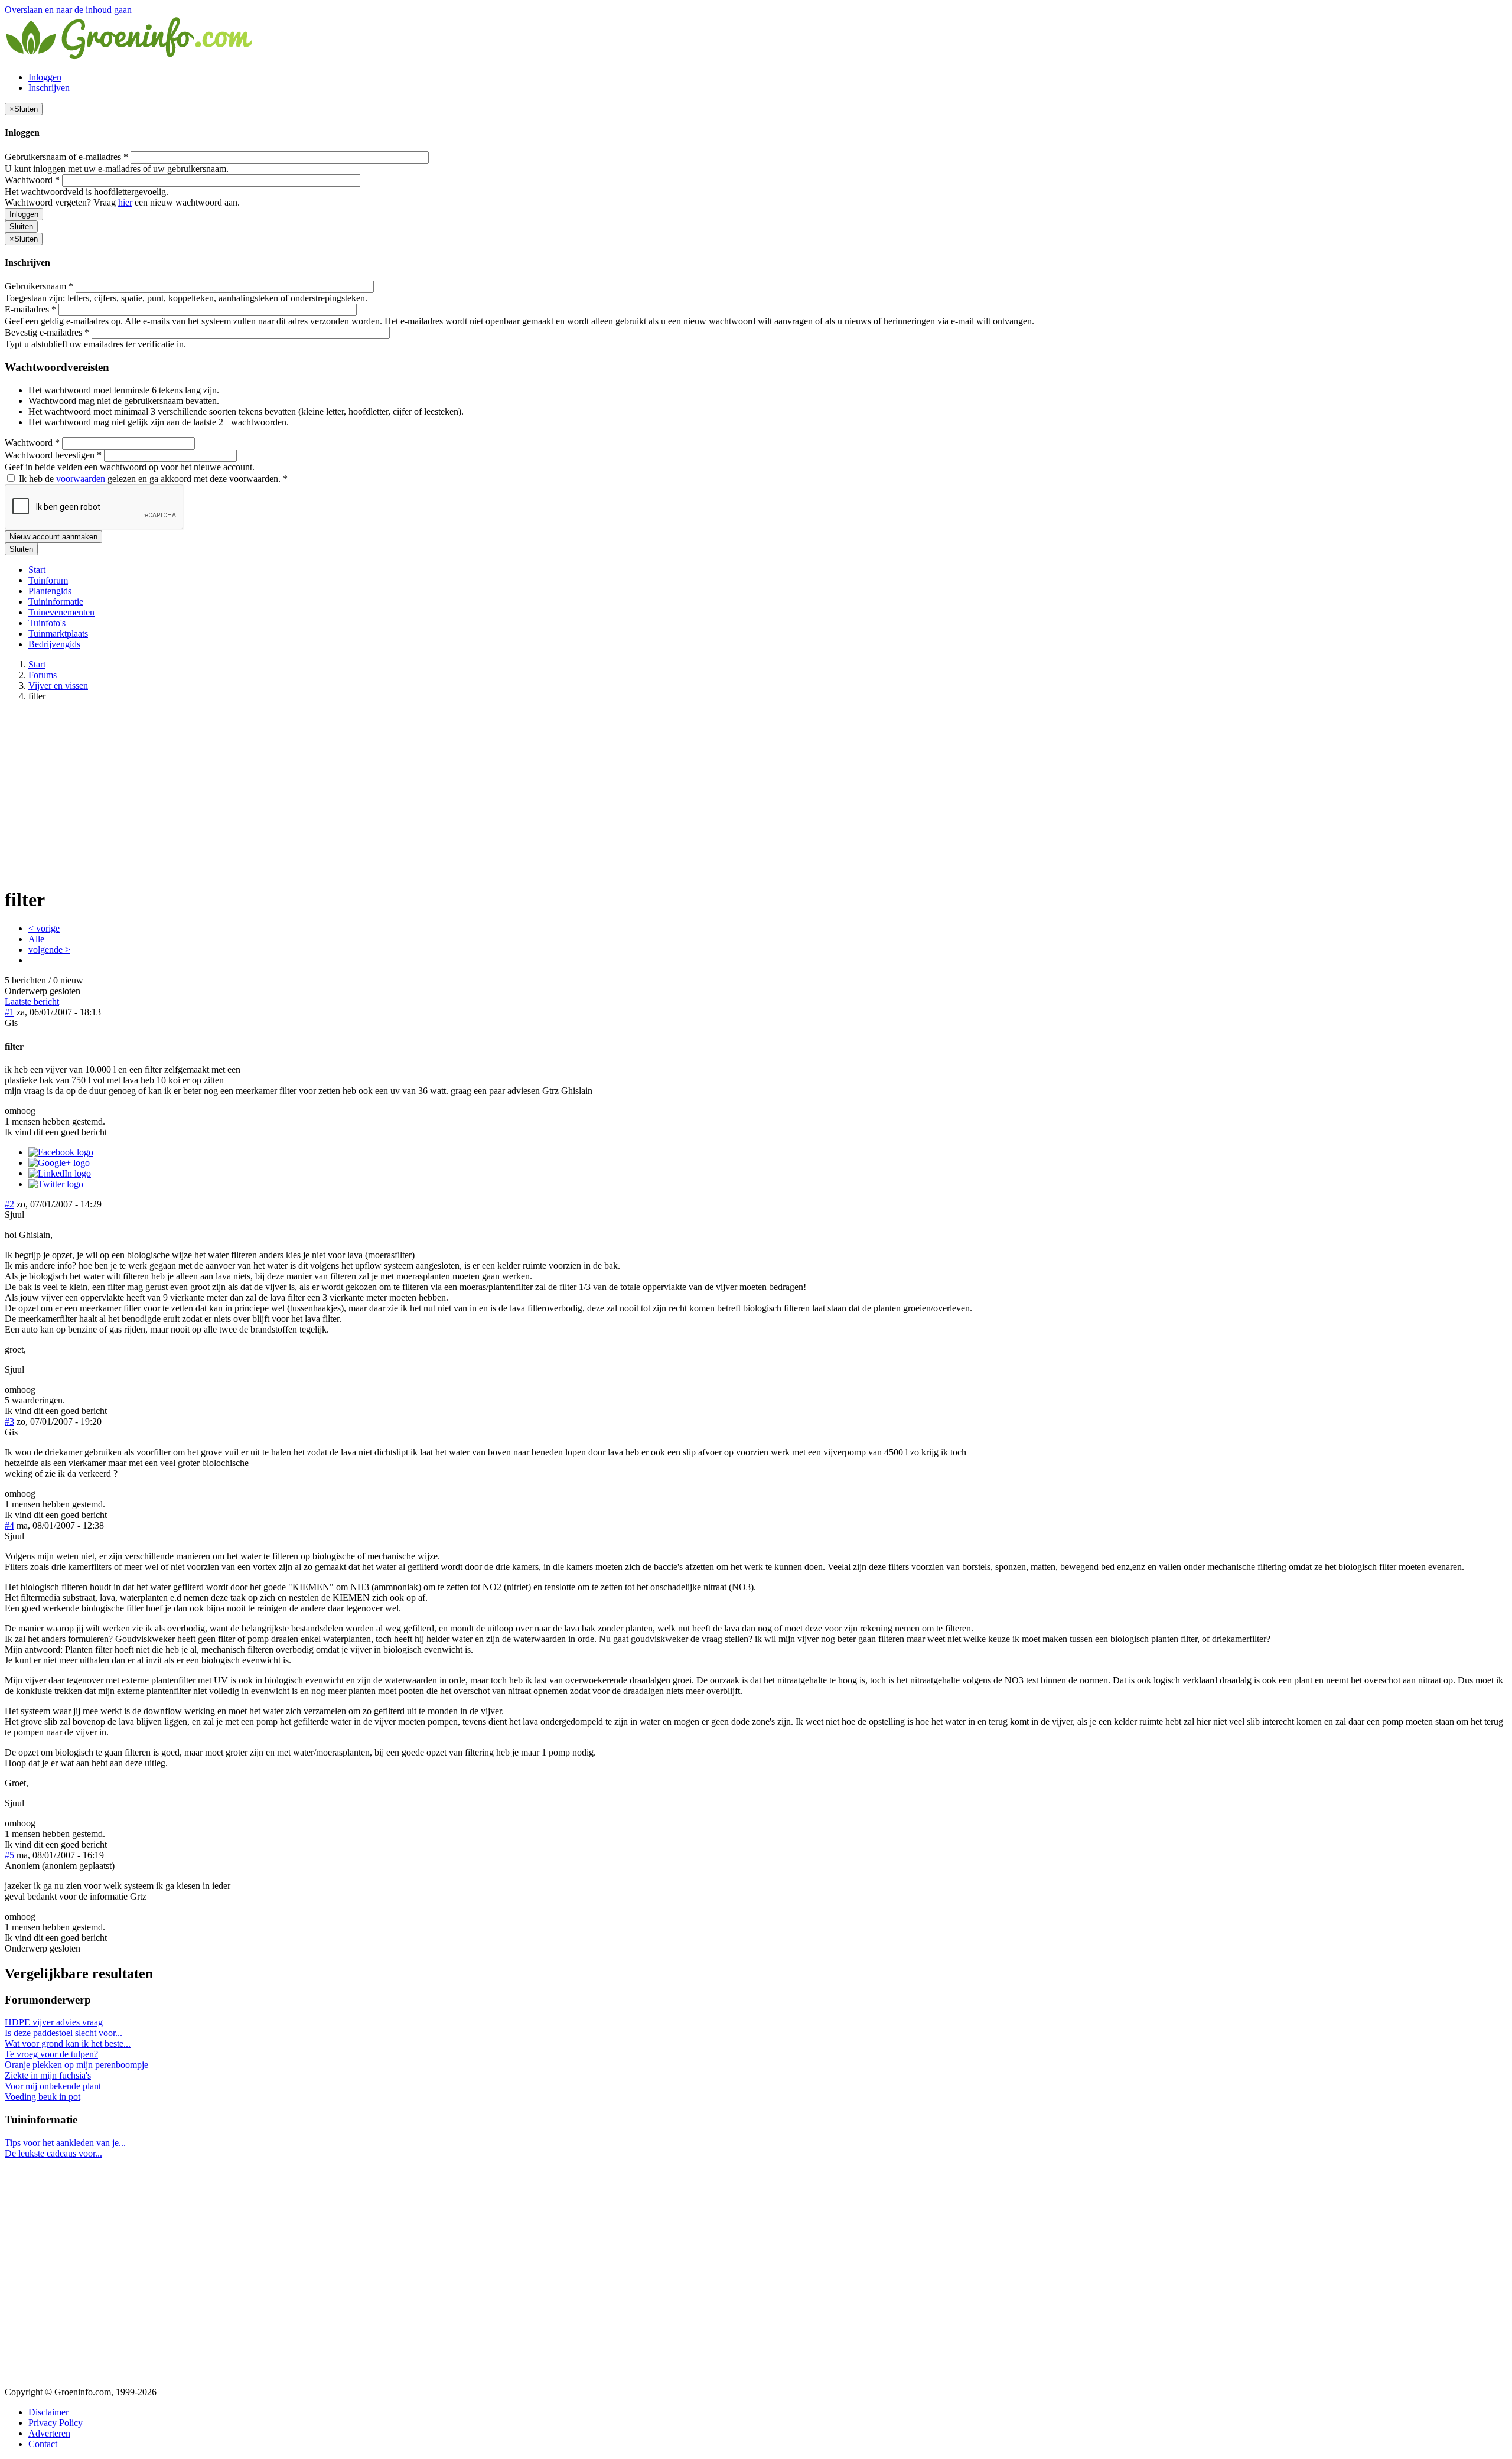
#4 (9, 1525)
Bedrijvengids (54, 644)
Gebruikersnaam (39, 286)
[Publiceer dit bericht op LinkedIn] (60, 1173)
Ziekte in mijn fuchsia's (48, 2075)
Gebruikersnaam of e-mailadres (66, 157)
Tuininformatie (56, 602)
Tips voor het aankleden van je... (65, 2143)
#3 (9, 1421)
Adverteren (49, 2433)
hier (125, 202)
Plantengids (50, 591)
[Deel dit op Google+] (59, 1163)
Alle (36, 939)
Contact (43, 2444)
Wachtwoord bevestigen (53, 455)
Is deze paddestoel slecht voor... (63, 2033)
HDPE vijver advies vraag (54, 2022)
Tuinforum (48, 580)
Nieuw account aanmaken (53, 537)
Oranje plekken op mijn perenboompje (76, 2065)
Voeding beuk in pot (43, 2097)
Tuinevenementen (61, 612)
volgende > (49, 950)
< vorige (44, 928)
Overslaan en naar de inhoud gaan (68, 10)
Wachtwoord (32, 180)
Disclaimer (48, 2412)
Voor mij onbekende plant (53, 2086)
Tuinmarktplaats (58, 634)
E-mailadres (30, 309)
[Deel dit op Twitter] (56, 1184)
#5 (9, 1855)
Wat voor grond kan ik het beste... (68, 2043)
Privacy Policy (56, 2423)
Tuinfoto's (47, 623)
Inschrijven (49, 88)
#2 (9, 1204)
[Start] (130, 57)
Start (37, 570)
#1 (9, 1012)
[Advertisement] (756, 794)
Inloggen (45, 77)
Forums (43, 675)
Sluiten (21, 227)
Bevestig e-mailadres (47, 332)
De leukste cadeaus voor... (53, 2153)
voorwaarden (81, 479)
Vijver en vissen (58, 685)
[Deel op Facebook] (61, 1152)
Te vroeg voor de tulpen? (51, 2054)
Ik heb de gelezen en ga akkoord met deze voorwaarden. (152, 479)
